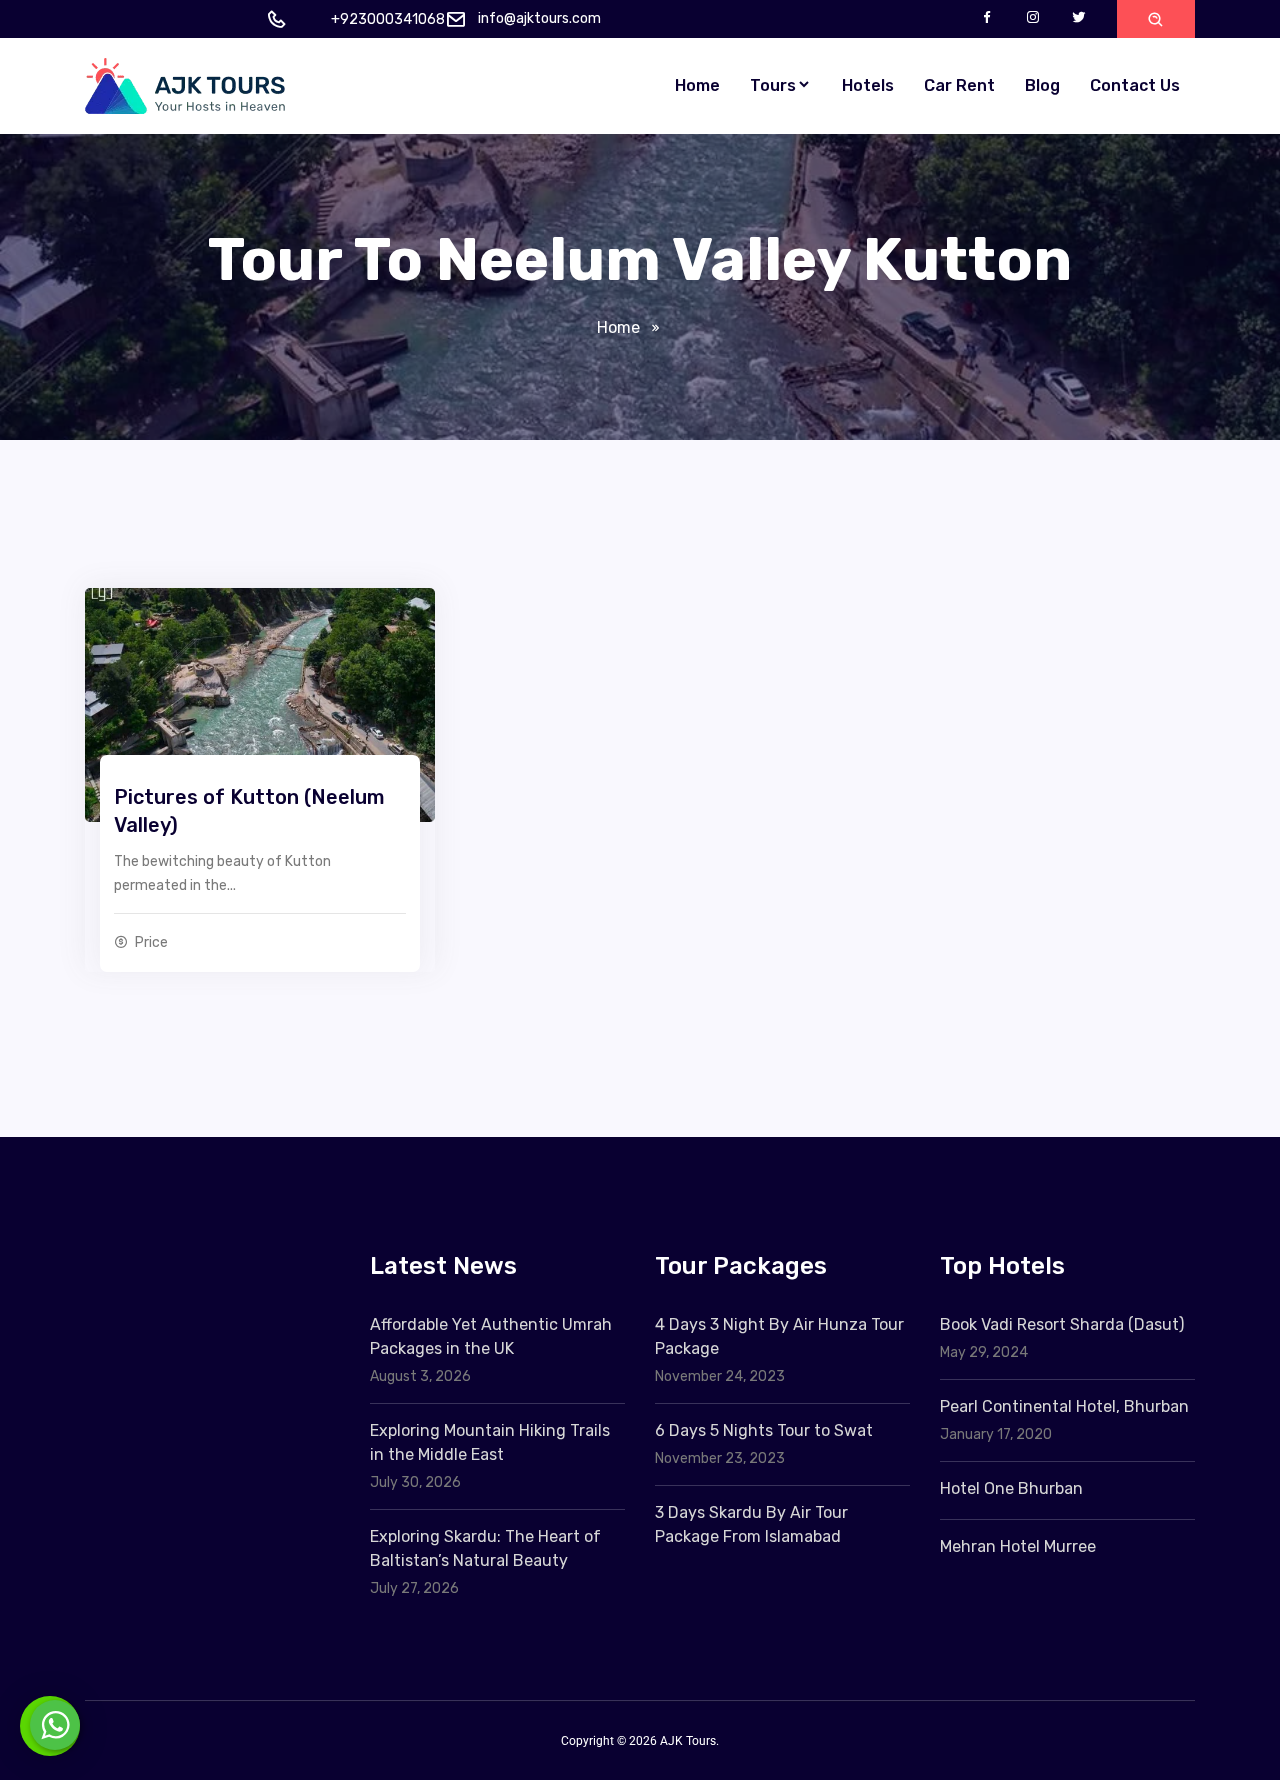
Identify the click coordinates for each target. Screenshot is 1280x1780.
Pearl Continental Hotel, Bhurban (1064, 1406)
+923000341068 (388, 19)
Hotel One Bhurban (1011, 1488)
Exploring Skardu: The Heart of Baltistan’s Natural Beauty (485, 1548)
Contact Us (1135, 85)
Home (697, 85)
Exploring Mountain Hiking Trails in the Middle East (490, 1442)
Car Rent (959, 85)
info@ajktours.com (539, 18)
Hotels (868, 85)
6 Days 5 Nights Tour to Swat (764, 1430)
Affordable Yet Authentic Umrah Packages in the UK (491, 1336)
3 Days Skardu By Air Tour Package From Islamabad (751, 1524)
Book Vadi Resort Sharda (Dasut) (1062, 1324)
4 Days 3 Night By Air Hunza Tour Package (779, 1336)
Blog (1042, 85)
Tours (773, 85)
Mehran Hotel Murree (1018, 1546)
